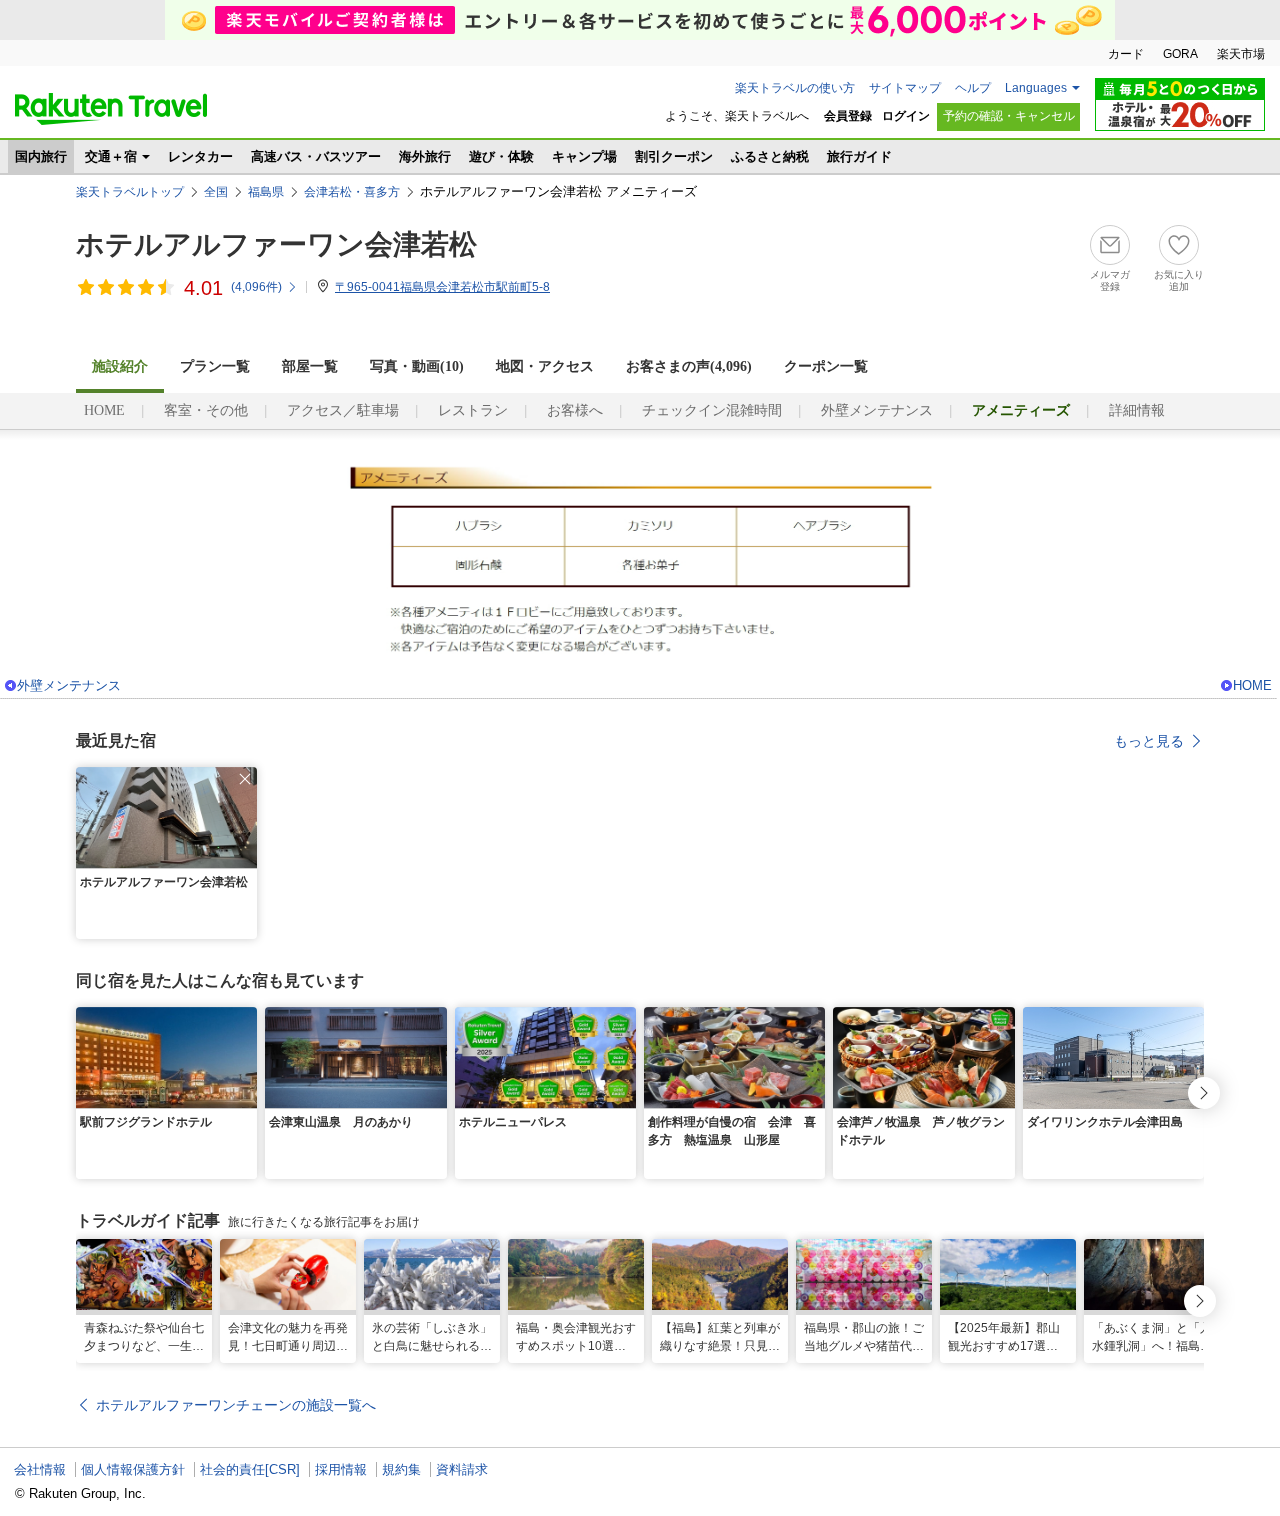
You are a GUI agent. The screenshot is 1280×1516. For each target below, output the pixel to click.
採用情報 (341, 1469)
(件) (256, 287)
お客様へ (575, 410)
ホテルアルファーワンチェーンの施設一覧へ (236, 1405)
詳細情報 (1137, 410)
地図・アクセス (545, 366)
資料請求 (462, 1469)
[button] (245, 779)
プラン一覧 (215, 366)
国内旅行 (41, 156)
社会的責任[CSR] (250, 1469)
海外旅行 (425, 156)
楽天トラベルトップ (130, 192)
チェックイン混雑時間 (712, 410)
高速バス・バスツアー (316, 156)
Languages (1036, 88)
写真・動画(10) (417, 366)
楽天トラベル (111, 109)
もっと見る (1149, 741)
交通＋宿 (111, 156)
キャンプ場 (584, 156)
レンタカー (200, 156)
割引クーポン (674, 156)
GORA (1180, 54)
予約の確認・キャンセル (1009, 116)
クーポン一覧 (826, 366)
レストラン (473, 410)
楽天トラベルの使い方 (795, 88)
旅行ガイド (859, 156)
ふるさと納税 (770, 156)
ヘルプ (973, 88)
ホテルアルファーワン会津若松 (276, 244)
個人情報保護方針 (133, 1469)
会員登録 (848, 116)
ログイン (906, 116)
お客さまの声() (689, 366)
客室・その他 (206, 410)
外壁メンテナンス (877, 410)
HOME (104, 410)
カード (1126, 54)
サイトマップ (905, 88)
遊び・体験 (501, 156)
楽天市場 (1241, 54)
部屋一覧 (310, 366)
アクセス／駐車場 (343, 410)
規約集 (401, 1469)
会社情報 (40, 1469)
